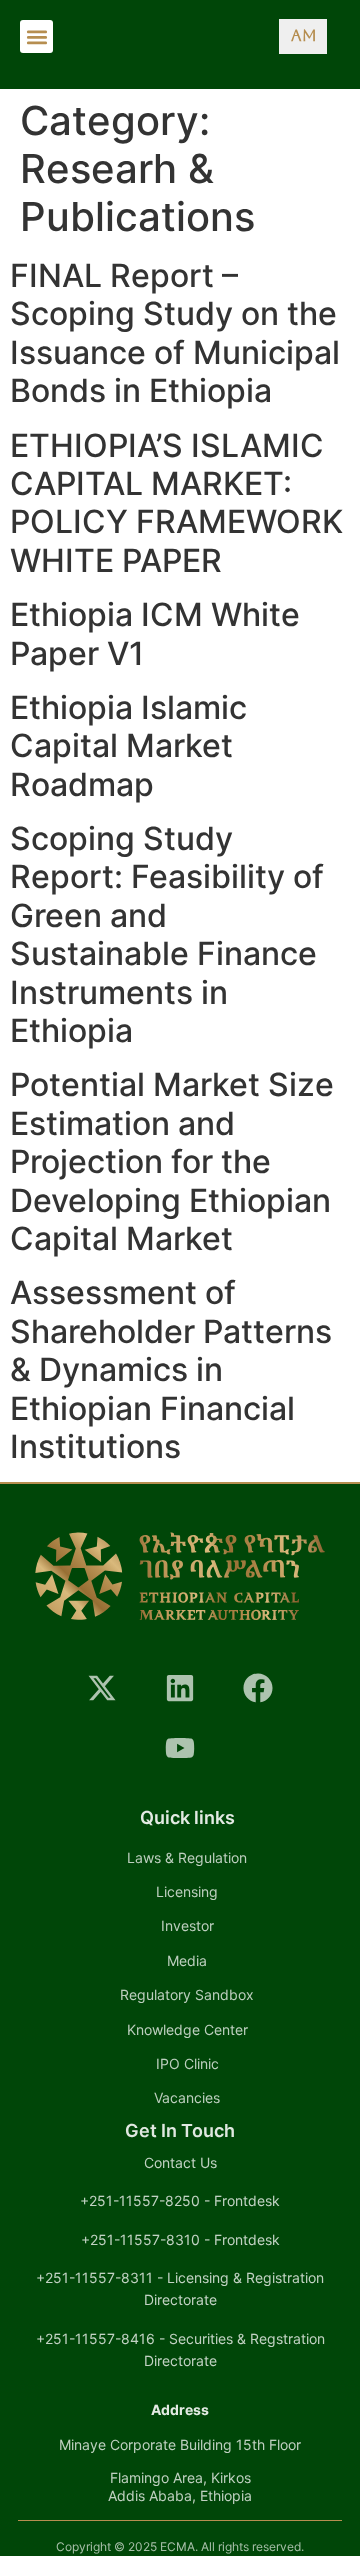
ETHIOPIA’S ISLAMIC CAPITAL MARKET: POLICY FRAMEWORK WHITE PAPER (176, 503)
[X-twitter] (102, 1688)
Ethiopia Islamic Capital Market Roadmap (128, 746)
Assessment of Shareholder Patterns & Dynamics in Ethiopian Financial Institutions (171, 1369)
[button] (36, 36)
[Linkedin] (180, 1688)
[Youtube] (180, 1748)
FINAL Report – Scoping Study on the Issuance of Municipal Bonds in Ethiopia (175, 333)
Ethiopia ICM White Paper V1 (155, 633)
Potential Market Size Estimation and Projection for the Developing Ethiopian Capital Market (172, 1161)
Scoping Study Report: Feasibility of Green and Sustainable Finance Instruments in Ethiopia (167, 934)
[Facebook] (258, 1688)
